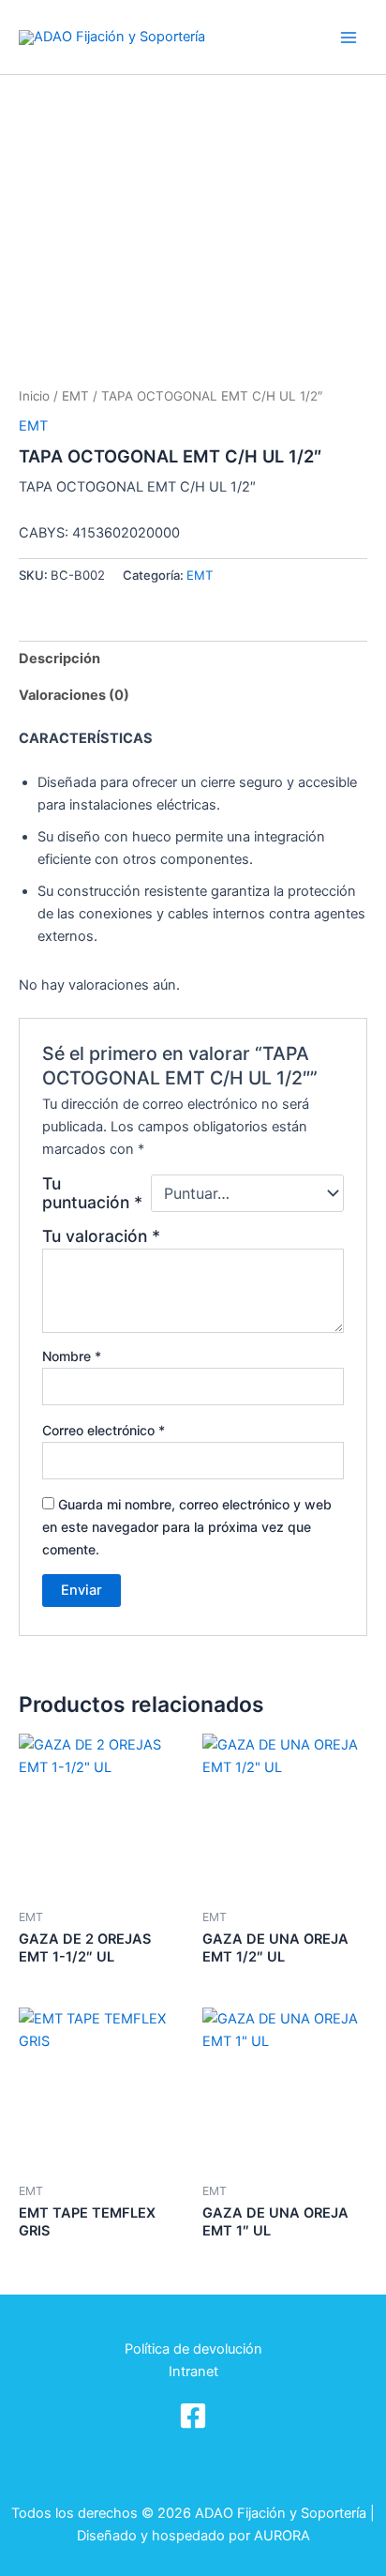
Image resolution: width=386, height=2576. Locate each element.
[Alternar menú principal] (349, 37)
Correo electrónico (104, 1430)
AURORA (282, 2536)
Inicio (34, 396)
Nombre (72, 1356)
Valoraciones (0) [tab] (74, 695)
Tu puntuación (92, 1193)
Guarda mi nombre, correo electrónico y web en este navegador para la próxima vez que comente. (187, 1527)
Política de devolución (193, 2349)
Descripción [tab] (59, 659)
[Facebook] (193, 2416)
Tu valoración (101, 1236)
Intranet (193, 2371)
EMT (75, 396)
